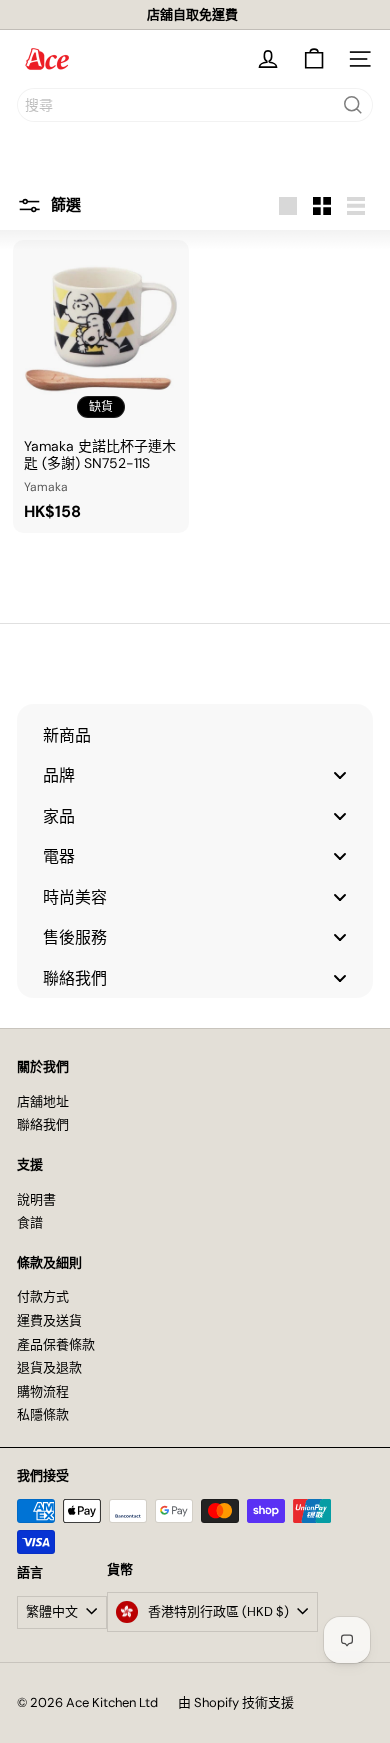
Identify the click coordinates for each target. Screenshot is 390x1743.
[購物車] (314, 59)
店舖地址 (43, 1101)
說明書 (36, 1199)
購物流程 (43, 1391)
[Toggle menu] (340, 775)
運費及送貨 (49, 1320)
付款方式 (43, 1296)
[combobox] (195, 105)
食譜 (30, 1222)
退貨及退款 (49, 1367)
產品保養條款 (56, 1344)
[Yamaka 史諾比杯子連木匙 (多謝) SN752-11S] (101, 386)
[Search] (353, 105)
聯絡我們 (43, 1124)
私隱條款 (43, 1414)
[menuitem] (195, 734)
